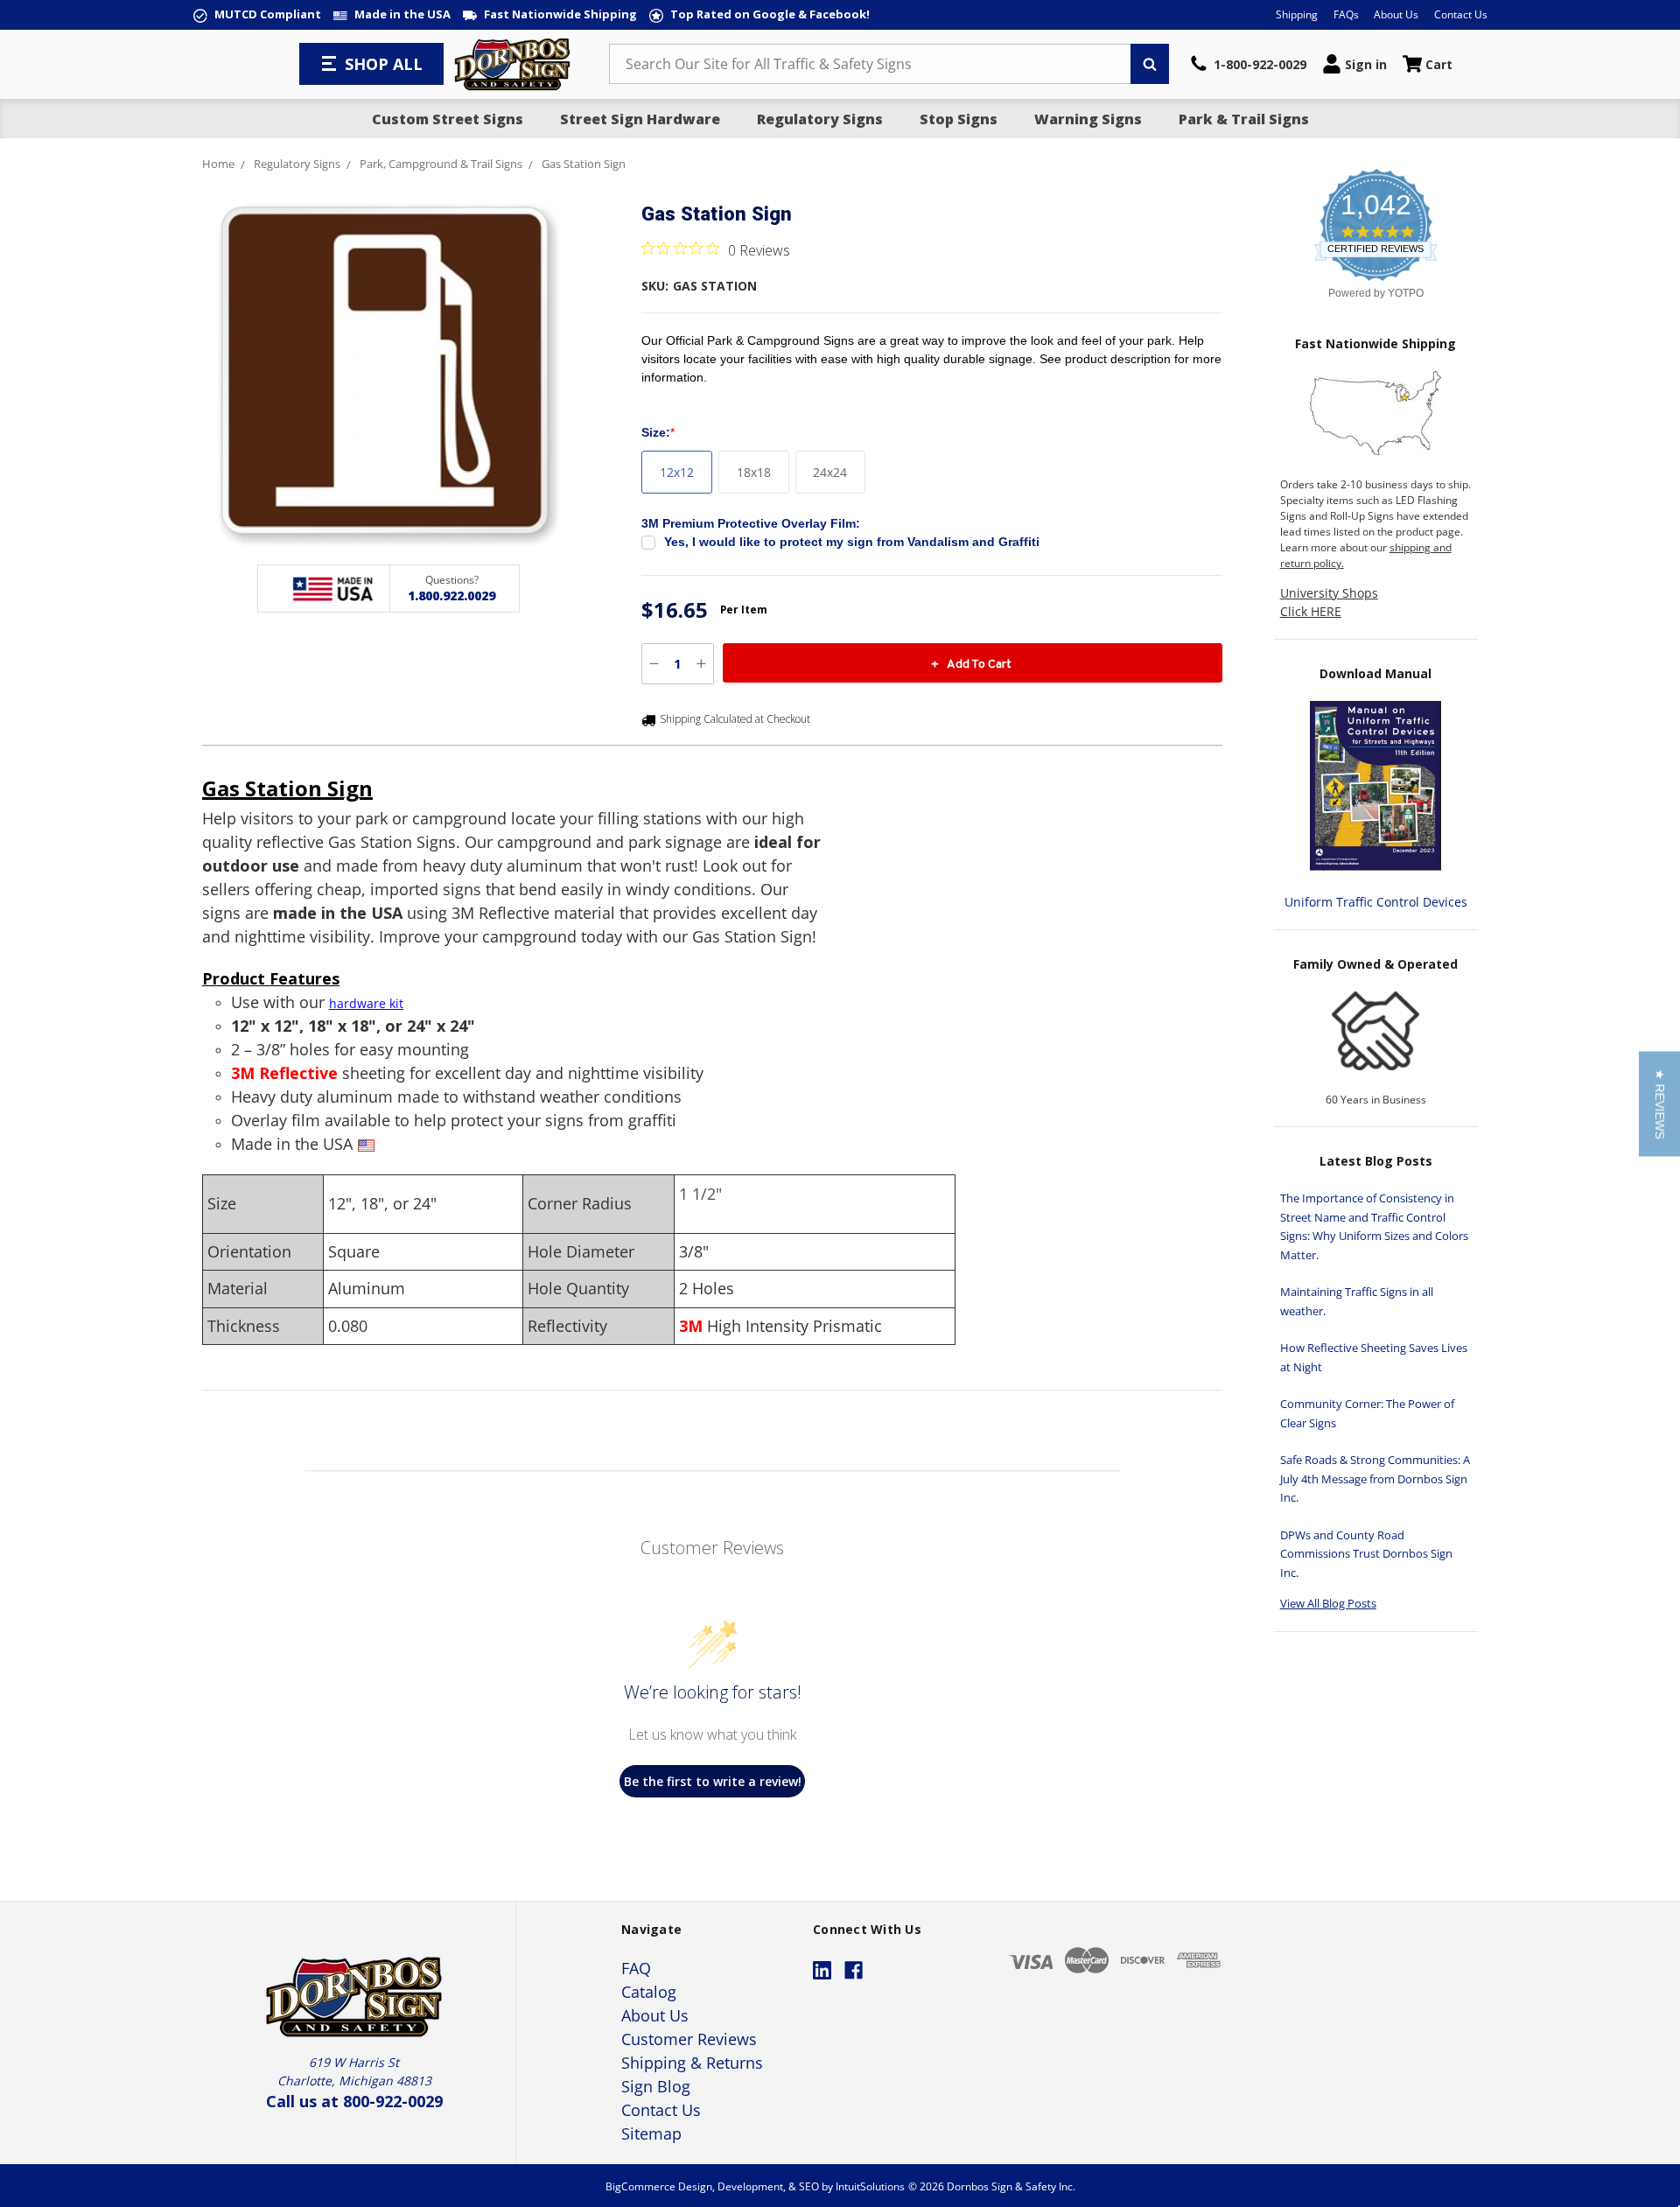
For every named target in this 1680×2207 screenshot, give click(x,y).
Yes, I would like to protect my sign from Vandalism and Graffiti (852, 542)
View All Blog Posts (1328, 1603)
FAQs (1346, 14)
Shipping (1297, 14)
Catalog (649, 1992)
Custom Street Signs (448, 119)
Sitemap (651, 2133)
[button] (1659, 1103)
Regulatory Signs (820, 119)
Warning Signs (1088, 119)
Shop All (384, 64)
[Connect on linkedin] (822, 1970)
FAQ (636, 1968)
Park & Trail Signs (1244, 119)
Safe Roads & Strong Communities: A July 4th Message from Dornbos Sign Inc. (1375, 1478)
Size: (658, 432)
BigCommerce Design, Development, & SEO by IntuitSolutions (755, 2186)
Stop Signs (959, 119)
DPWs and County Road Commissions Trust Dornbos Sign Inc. (1366, 1554)
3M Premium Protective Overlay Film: (751, 523)
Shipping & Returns (692, 2063)
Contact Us (1461, 14)
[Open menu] (331, 64)
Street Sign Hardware (640, 119)
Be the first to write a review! (713, 1781)
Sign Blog (656, 2086)
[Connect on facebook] (854, 1970)
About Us (1396, 14)
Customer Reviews (689, 2039)
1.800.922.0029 (451, 596)
